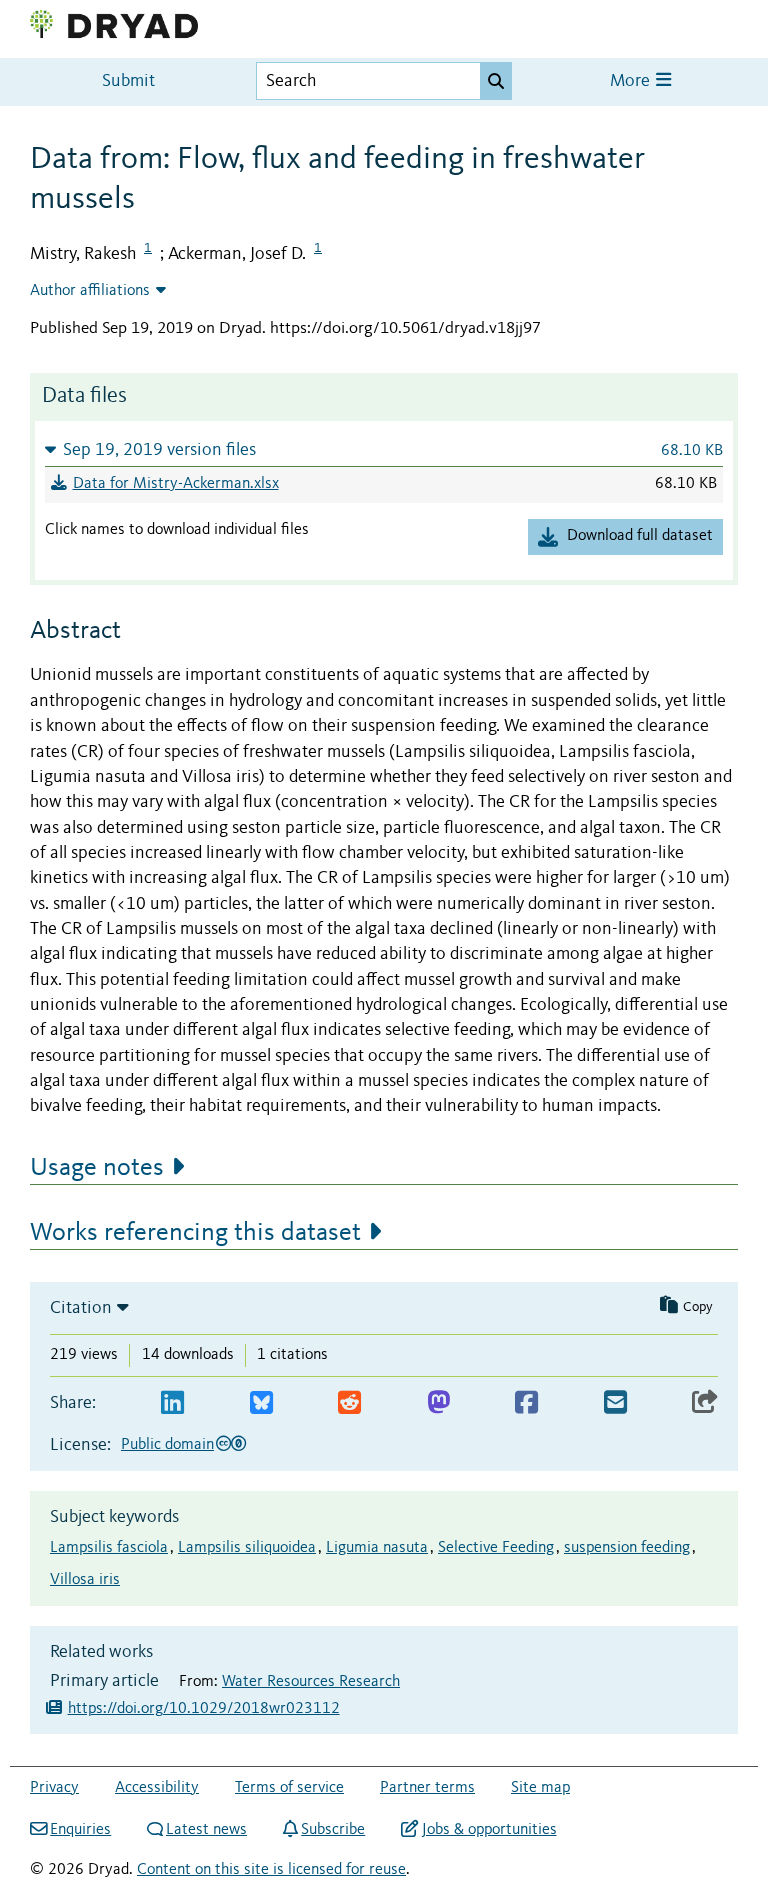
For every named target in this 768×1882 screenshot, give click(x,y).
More (632, 81)
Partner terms (427, 1788)
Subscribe (333, 1830)
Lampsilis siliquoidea (247, 1548)
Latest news (206, 1830)
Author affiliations (90, 291)
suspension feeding (627, 1548)
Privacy (54, 1788)
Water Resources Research (311, 1682)
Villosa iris (85, 1580)
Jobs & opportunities (489, 1830)
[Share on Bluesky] (261, 1403)
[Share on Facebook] (526, 1403)
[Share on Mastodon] (438, 1403)
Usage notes (97, 1168)
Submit (128, 81)
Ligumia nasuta (377, 1548)
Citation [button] (81, 1308)
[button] (384, 449)
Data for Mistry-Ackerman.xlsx (176, 484)
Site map (540, 1788)
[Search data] (496, 81)
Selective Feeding (496, 1548)
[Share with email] (615, 1403)
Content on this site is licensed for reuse (271, 1870)
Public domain (167, 1445)
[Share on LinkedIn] (172, 1403)
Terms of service (289, 1788)
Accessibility (157, 1788)
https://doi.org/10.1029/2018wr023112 (204, 1709)
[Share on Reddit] (349, 1403)
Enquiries (80, 1830)
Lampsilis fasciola (109, 1548)
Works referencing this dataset (195, 1233)
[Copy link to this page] (705, 1403)
